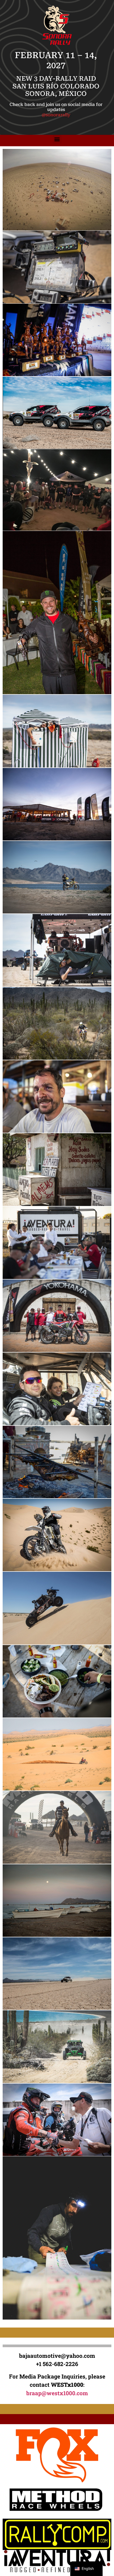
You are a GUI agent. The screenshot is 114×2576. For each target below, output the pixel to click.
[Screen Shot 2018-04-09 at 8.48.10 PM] (57, 413)
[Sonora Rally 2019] (57, 731)
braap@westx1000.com (57, 2393)
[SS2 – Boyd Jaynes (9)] (57, 1608)
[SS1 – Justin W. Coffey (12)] (57, 1462)
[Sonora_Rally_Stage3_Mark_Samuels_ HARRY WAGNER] (57, 613)
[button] (57, 139)
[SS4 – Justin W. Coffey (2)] (57, 2047)
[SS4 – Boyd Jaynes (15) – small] (57, 1974)
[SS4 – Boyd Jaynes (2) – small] (57, 1900)
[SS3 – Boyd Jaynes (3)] (57, 1827)
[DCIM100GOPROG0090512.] (57, 190)
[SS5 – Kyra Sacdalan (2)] (57, 2120)
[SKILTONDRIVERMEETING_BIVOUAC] (57, 490)
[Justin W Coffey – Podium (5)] (57, 340)
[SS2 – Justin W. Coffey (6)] (57, 1681)
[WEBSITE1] (57, 2238)
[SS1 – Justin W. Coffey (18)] (57, 1535)
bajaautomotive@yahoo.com (57, 2356)
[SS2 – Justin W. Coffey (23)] (57, 1754)
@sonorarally (56, 115)
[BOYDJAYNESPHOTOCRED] (57, 267)
